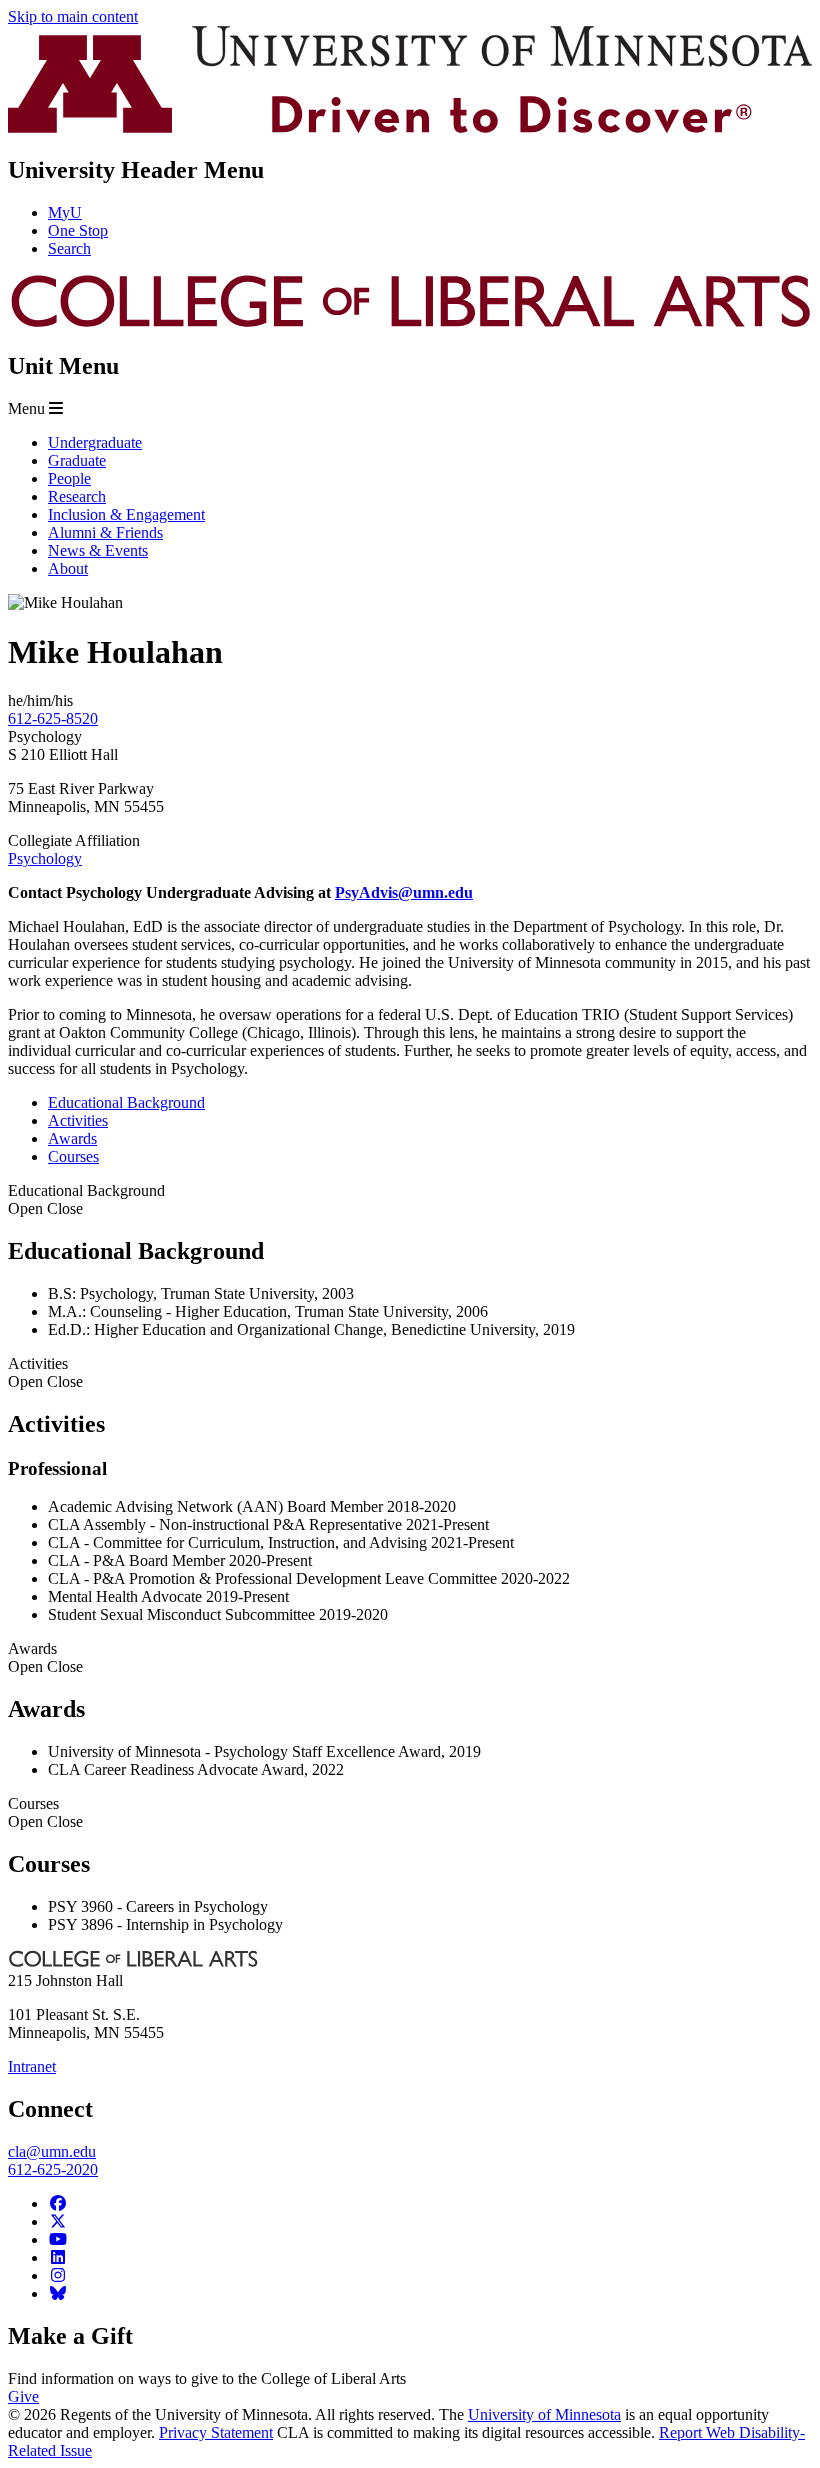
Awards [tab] (72, 1138)
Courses (45, 1812)
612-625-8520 (53, 718)
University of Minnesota (544, 2414)
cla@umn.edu (52, 2151)
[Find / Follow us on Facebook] (58, 2203)
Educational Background (86, 1199)
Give (23, 2396)
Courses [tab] (73, 1156)
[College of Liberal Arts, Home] (410, 323)
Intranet (32, 2066)
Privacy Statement (216, 2432)
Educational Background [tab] (126, 1102)
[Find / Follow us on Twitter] (58, 2221)
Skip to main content (73, 16)
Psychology (45, 858)
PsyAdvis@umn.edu (404, 892)
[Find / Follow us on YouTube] (58, 2239)
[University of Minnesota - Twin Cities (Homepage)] (410, 127)
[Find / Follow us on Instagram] (58, 2275)
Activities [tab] (78, 1120)
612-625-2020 (53, 2169)
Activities (45, 1372)
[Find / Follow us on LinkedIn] (58, 2257)
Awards (45, 1657)
